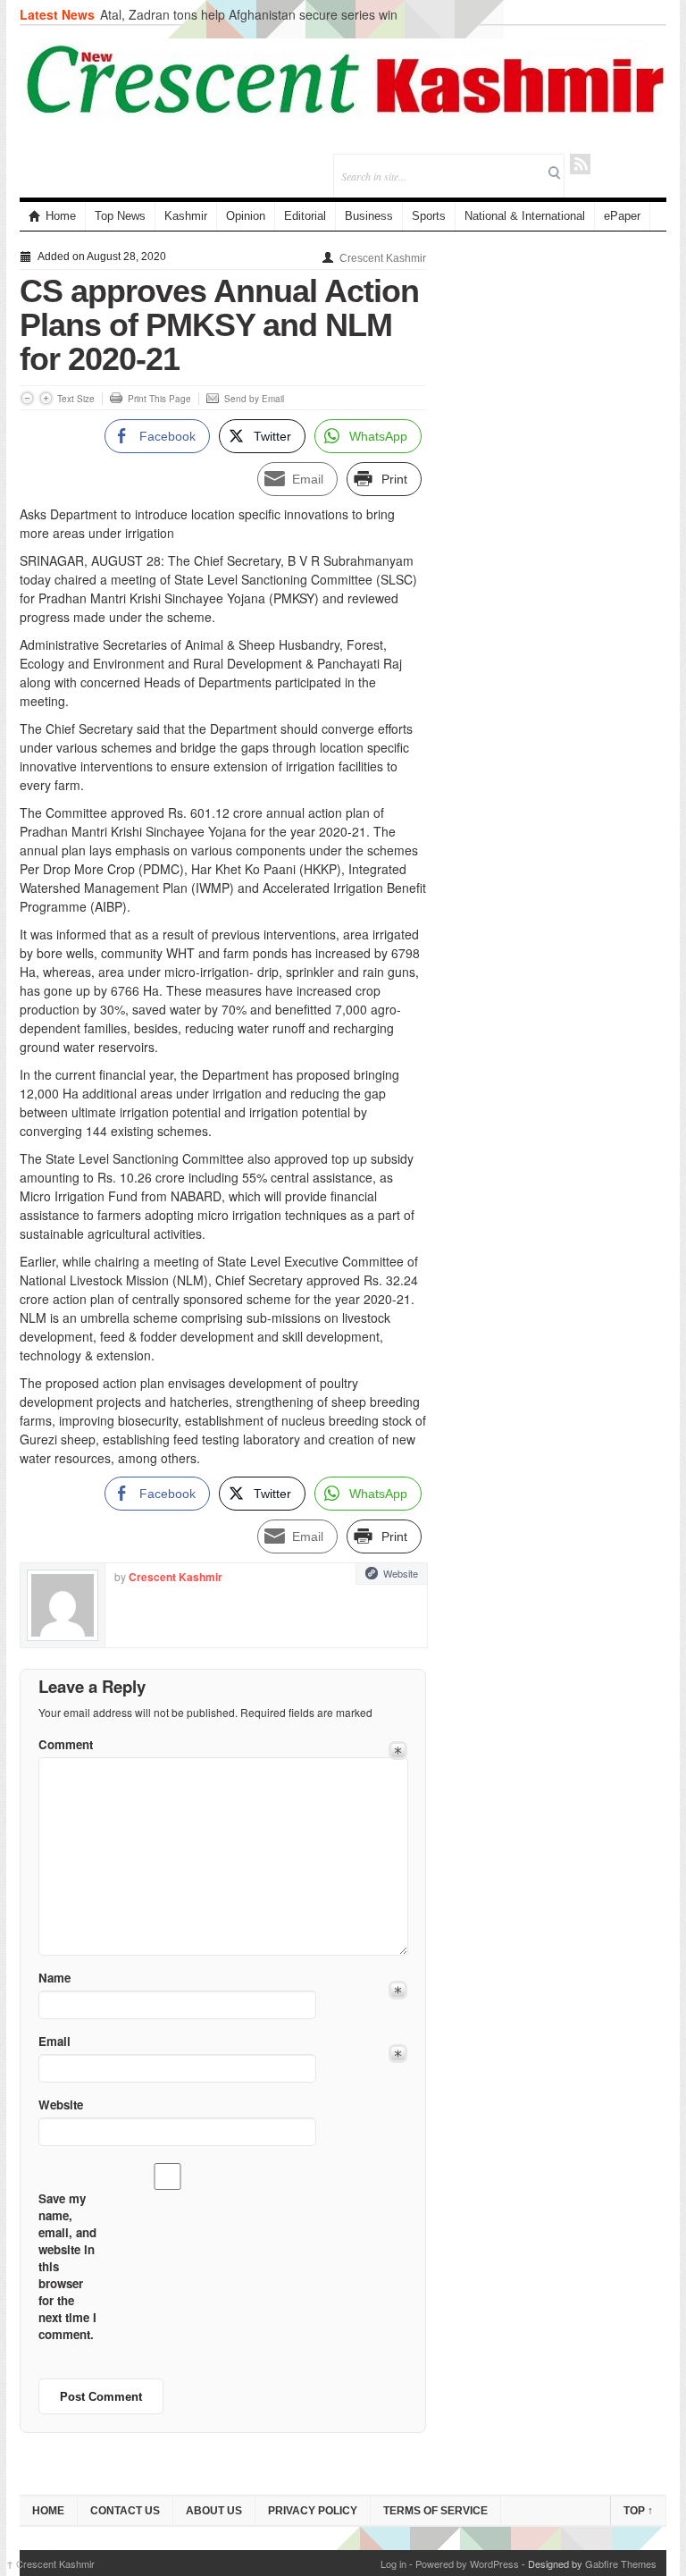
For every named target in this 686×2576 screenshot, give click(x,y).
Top (638, 2511)
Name (54, 1978)
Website (401, 1573)
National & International (525, 216)
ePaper (622, 216)
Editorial (305, 216)
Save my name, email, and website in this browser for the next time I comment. (67, 2266)
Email (54, 2041)
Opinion (246, 216)
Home (61, 216)
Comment (66, 1744)
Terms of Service (435, 2511)
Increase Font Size (46, 398)
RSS (580, 164)
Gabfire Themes (621, 2563)
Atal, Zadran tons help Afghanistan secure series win (249, 14)
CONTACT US (125, 2511)
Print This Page (159, 399)
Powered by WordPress (467, 2563)
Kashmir (186, 216)
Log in (393, 2563)
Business (369, 216)
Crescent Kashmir (383, 258)
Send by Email (254, 399)
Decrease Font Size (27, 398)
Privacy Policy (313, 2511)
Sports (429, 216)
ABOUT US (214, 2511)
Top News (120, 216)
